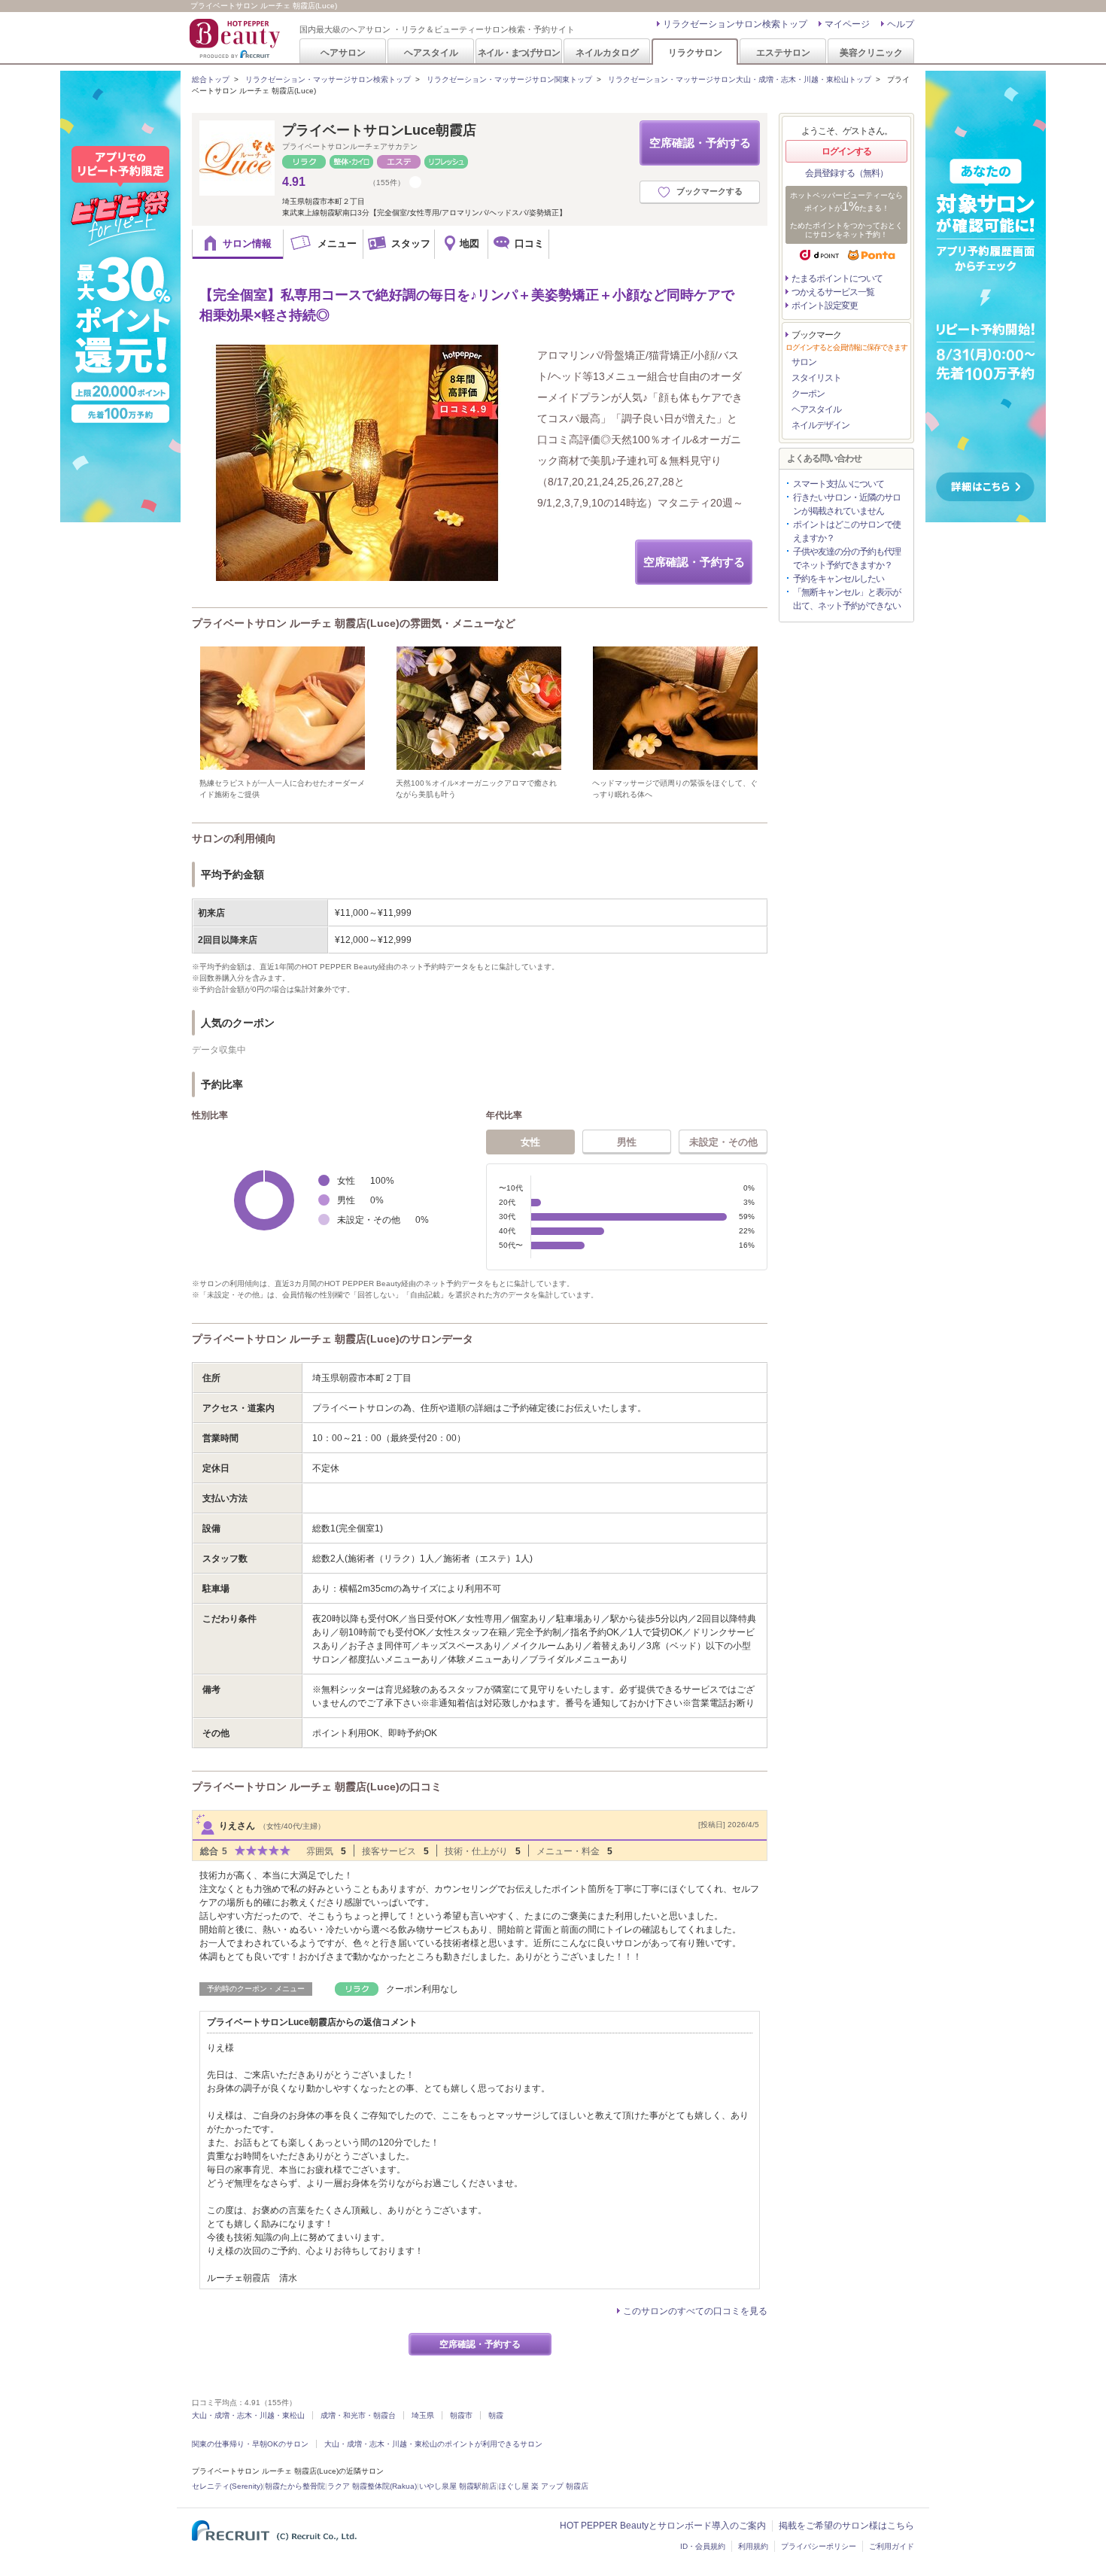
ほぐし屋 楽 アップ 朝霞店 (544, 2486)
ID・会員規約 (703, 2546)
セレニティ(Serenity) (227, 2486)
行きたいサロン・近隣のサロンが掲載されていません (847, 504)
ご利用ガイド (892, 2546)
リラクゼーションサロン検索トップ (735, 24)
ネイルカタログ (607, 52)
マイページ (847, 24)
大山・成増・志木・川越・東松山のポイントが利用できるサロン (433, 2444)
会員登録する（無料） (846, 173)
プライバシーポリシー (819, 2546)
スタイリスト (816, 378)
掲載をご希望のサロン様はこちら (846, 2526)
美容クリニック (871, 52)
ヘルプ (901, 24)
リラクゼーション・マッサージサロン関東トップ (509, 79)
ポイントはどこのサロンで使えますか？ (847, 531)
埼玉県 (423, 2415)
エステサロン (783, 52)
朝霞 (496, 2415)
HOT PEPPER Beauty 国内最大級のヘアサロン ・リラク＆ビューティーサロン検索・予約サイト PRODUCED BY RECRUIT (236, 38)
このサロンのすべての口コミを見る (695, 2311)
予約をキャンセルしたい (839, 579)
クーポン (808, 394)
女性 (530, 1142)
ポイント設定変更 (825, 306)
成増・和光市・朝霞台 (358, 2415)
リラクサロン (695, 52)
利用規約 (753, 2546)
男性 (627, 1142)
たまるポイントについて (837, 278)
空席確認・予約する (700, 143)
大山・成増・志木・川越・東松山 (248, 2415)
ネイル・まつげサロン (518, 52)
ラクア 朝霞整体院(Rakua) (372, 2486)
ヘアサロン (343, 52)
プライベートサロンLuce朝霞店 (379, 130)
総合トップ (211, 79)
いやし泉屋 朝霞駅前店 (458, 2486)
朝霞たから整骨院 (295, 2486)
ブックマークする (709, 191)
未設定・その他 (723, 1142)
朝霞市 (461, 2415)
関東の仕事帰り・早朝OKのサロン (250, 2444)
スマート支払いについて (839, 484)
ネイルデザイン (820, 425)
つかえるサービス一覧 (833, 292)
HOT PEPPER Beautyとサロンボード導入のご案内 (663, 2526)
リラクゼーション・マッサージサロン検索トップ (328, 79)
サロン (804, 362)
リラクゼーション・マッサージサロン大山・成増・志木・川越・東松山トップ (740, 79)
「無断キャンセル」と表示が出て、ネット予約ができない (847, 599)
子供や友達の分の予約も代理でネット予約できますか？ (847, 558)
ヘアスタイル (431, 52)
